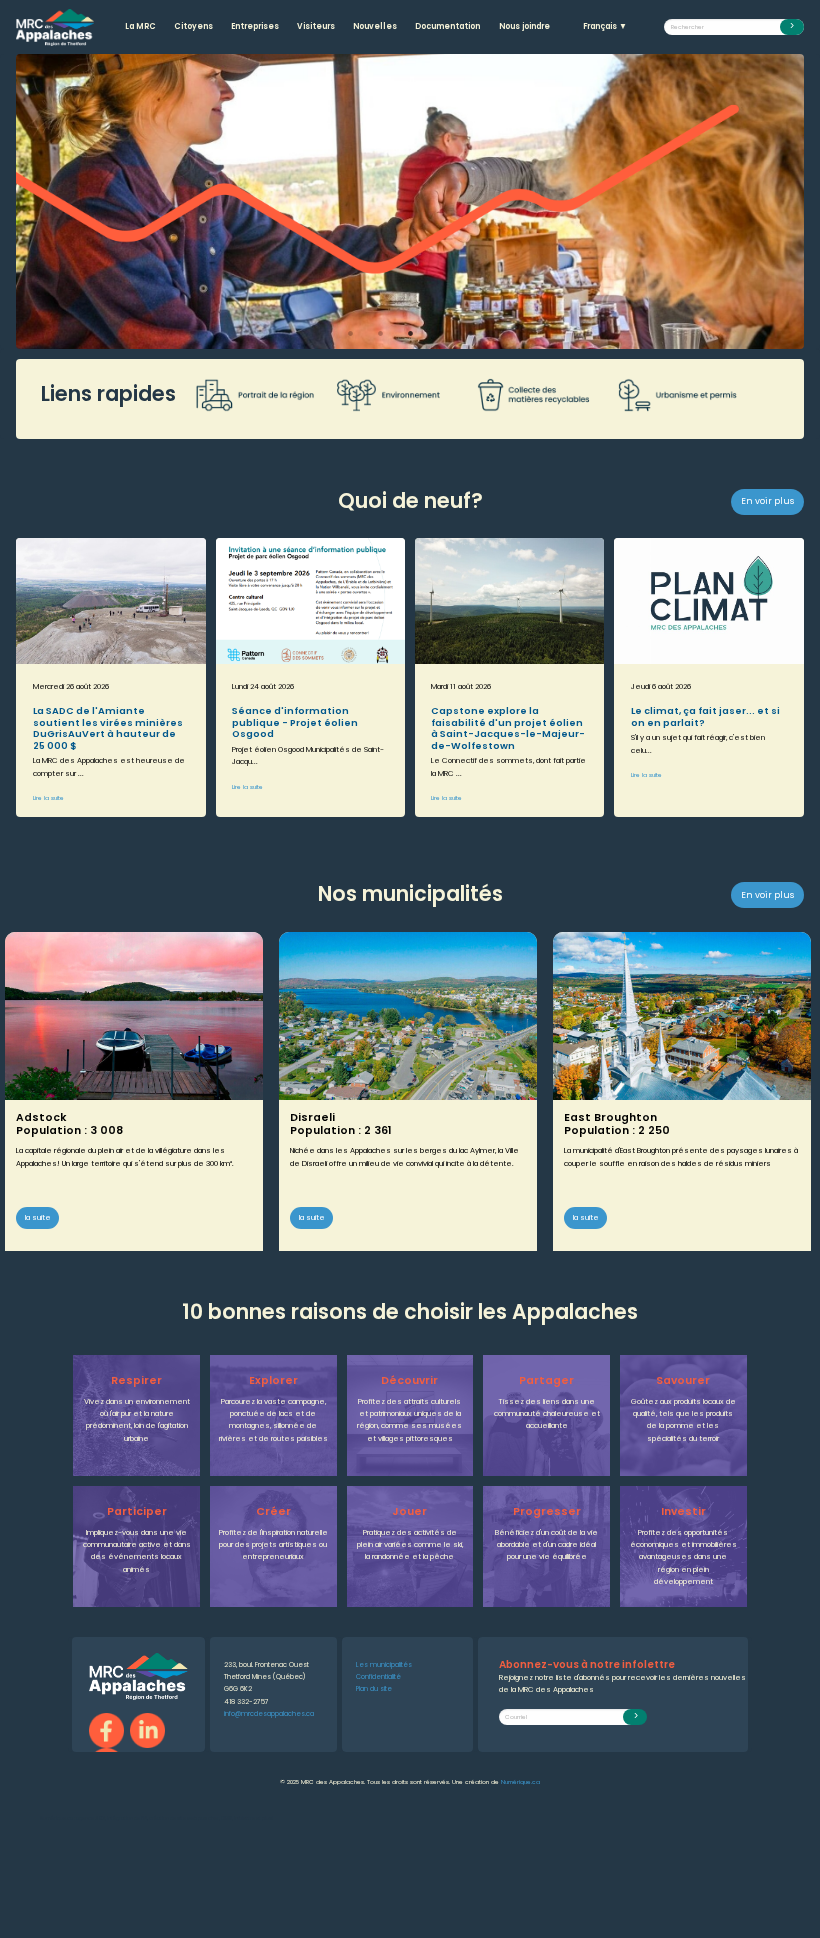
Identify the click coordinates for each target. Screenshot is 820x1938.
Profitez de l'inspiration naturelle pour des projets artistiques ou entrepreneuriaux (273, 1545)
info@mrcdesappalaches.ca (269, 1713)
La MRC (140, 26)
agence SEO (90, 1818)
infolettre (244, 1818)
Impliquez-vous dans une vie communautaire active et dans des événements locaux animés (137, 1551)
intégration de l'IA (127, 1818)
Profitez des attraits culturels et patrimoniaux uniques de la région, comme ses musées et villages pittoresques (409, 1420)
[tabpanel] (410, 201)
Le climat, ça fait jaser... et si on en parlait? (705, 716)
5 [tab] (470, 333)
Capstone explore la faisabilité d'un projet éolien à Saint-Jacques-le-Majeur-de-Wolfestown (508, 727)
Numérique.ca (520, 1782)
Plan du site (374, 1688)
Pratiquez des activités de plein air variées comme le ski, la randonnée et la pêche (410, 1545)
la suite (38, 1217)
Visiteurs (316, 26)
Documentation (447, 26)
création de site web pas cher (184, 1818)
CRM (226, 1818)
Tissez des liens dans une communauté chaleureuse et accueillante (547, 1414)
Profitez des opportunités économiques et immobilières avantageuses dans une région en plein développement (683, 1557)
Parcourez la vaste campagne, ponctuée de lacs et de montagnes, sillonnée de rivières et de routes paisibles (273, 1420)
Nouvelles (375, 26)
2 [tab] (380, 333)
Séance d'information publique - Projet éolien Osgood (295, 722)
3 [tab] (410, 333)
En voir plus (767, 501)
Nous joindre (524, 26)
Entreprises (255, 26)
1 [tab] (350, 333)
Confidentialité (378, 1676)
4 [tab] (440, 333)
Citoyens (193, 26)
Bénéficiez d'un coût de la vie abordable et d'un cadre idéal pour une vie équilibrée (546, 1545)
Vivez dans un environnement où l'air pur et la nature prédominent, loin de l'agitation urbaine (137, 1420)
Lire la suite (48, 798)
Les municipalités (384, 1664)
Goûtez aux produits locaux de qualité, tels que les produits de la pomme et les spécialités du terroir (683, 1420)
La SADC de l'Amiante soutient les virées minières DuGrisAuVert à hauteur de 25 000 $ (108, 727)
